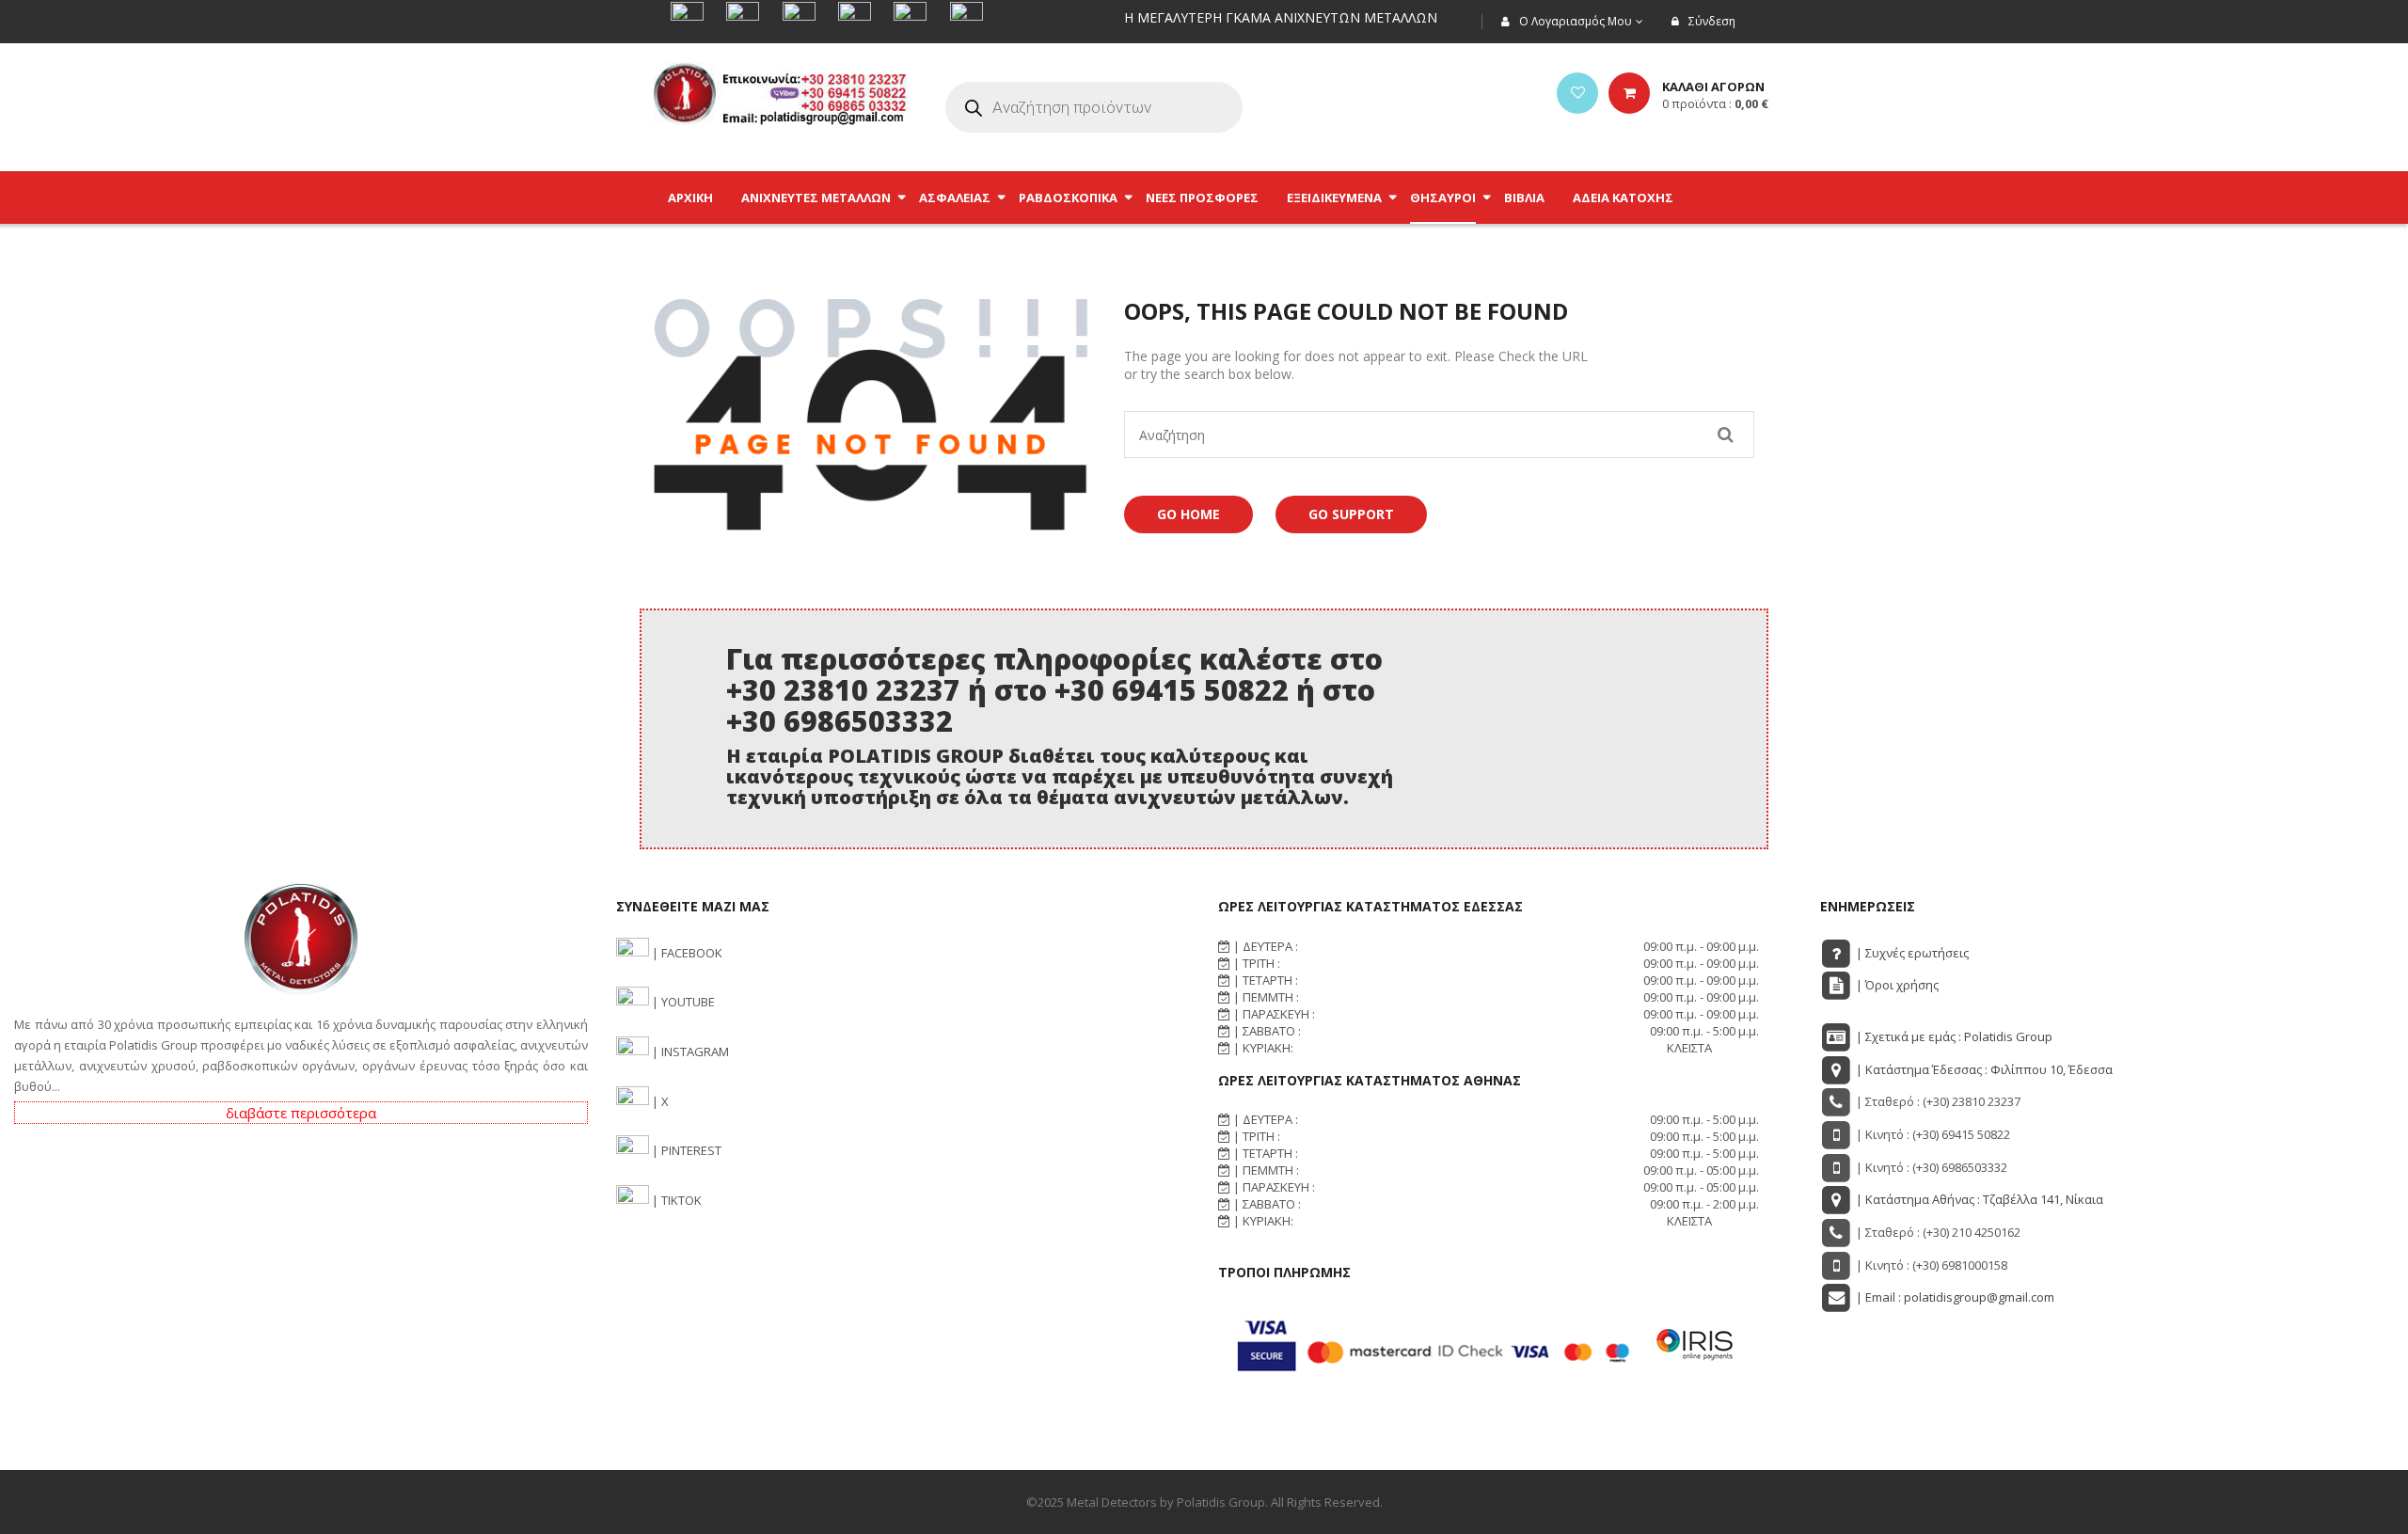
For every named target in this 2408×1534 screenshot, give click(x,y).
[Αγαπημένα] (1577, 93)
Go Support (1351, 514)
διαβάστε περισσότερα (301, 1113)
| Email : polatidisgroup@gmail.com (1954, 1297)
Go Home (1188, 514)
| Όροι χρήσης (1896, 985)
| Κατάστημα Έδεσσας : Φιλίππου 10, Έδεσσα (1983, 1069)
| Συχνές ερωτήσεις (1911, 953)
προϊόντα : (1715, 103)
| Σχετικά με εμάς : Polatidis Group (1953, 1036)
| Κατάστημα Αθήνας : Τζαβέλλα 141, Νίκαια (1978, 1199)
